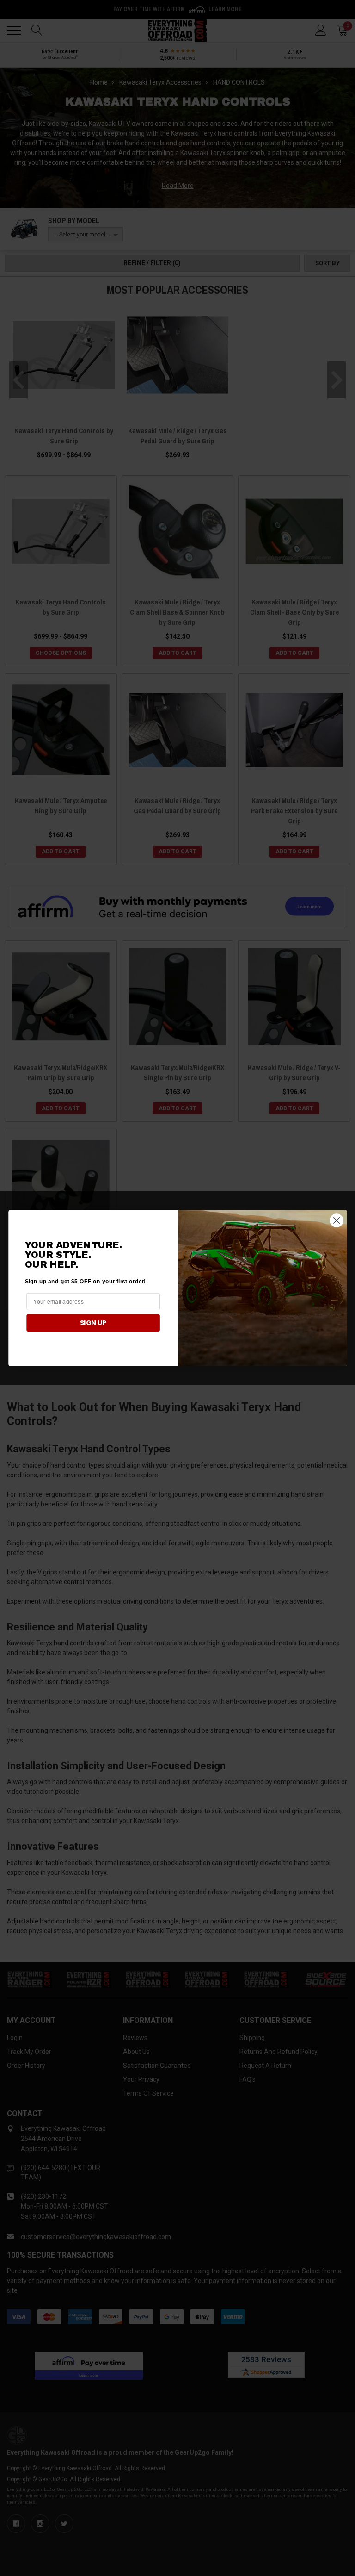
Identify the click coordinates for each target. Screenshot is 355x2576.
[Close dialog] (336, 1220)
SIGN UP (93, 1323)
